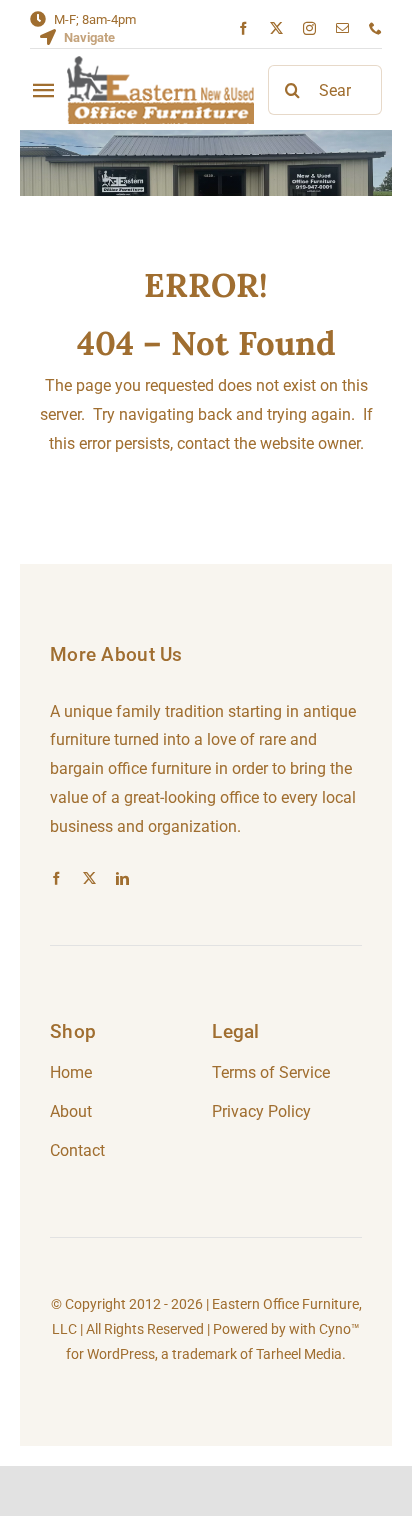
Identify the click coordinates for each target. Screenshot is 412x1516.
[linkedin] (122, 878)
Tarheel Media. (301, 1354)
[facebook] (243, 28)
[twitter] (276, 28)
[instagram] (309, 28)
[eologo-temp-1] (160, 63)
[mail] (342, 28)
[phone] (375, 28)
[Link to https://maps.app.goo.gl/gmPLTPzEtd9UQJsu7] (48, 37)
